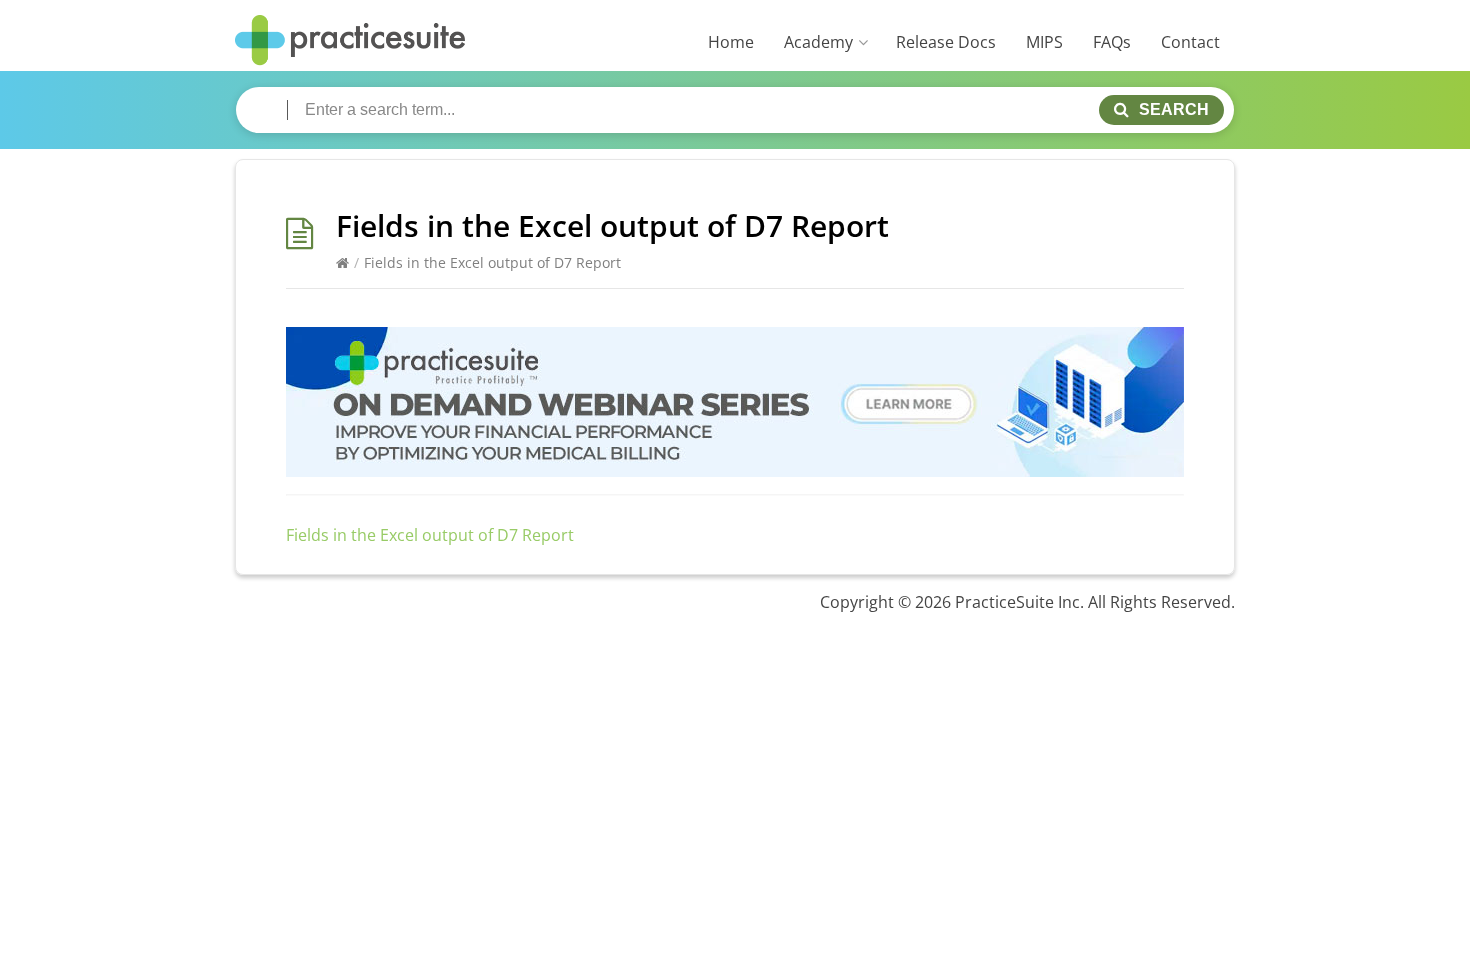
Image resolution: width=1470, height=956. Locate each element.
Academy (818, 42)
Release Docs (946, 42)
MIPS (1044, 42)
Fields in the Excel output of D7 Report (430, 535)
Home (731, 42)
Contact (1190, 42)
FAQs (1112, 42)
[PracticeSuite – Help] (350, 40)
